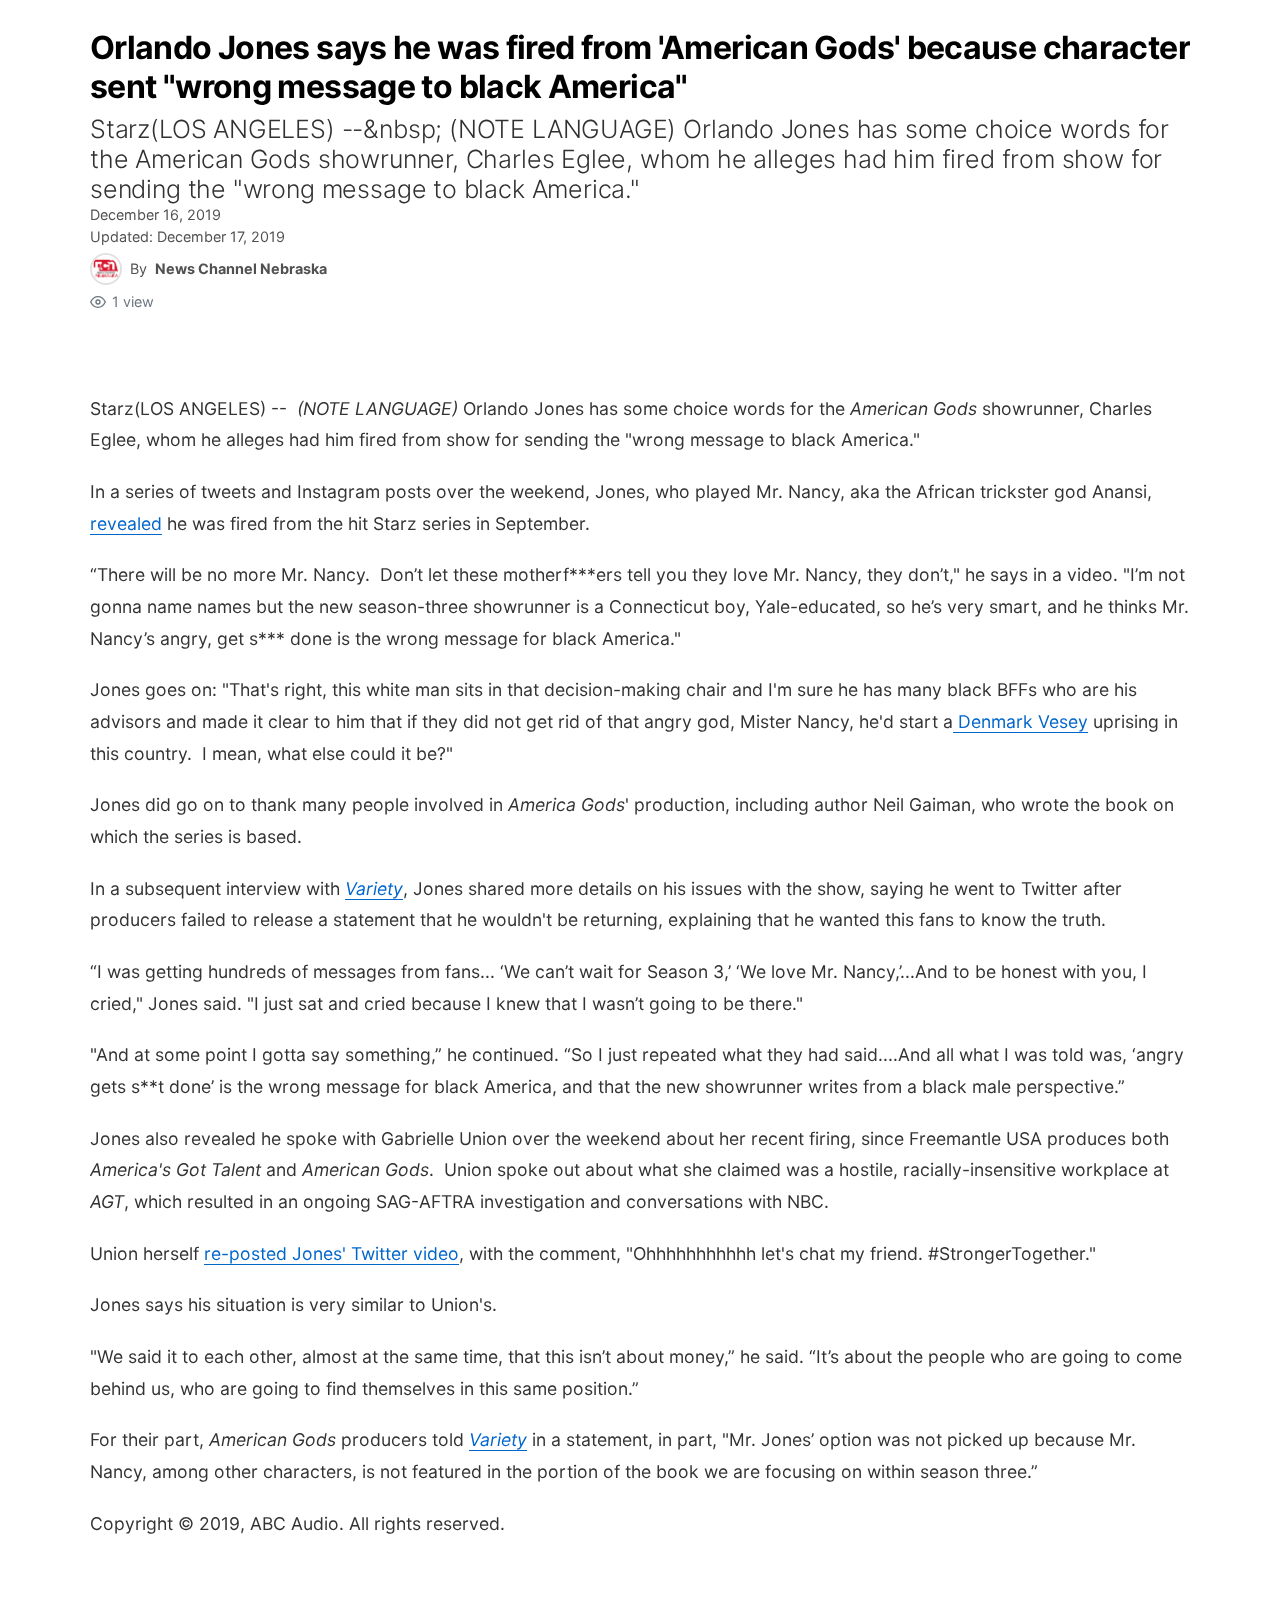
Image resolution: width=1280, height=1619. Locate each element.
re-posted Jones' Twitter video (331, 1253)
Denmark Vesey (1020, 721)
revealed (126, 523)
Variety (374, 888)
